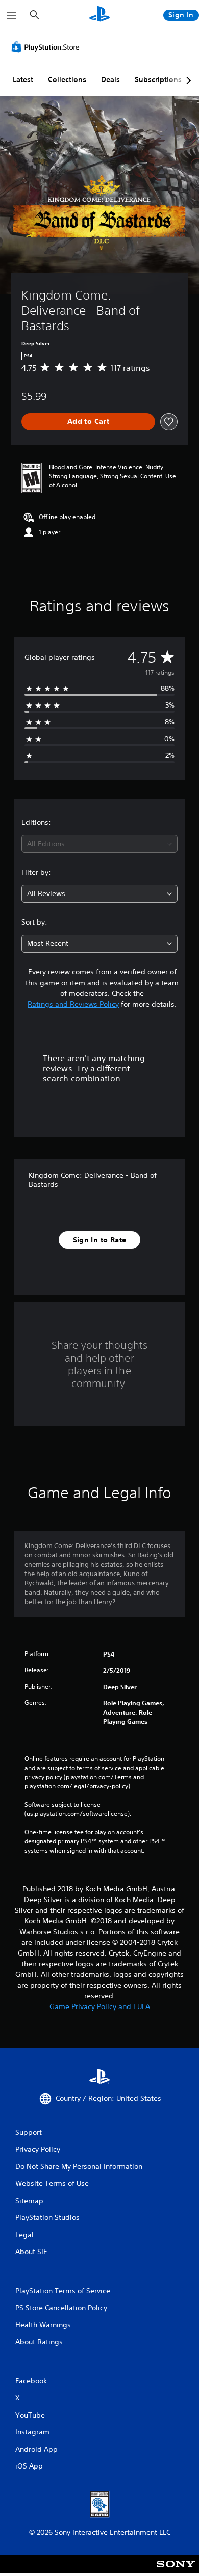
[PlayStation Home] (99, 15)
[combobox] (99, 844)
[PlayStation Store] (47, 47)
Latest (23, 79)
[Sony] (176, 2571)
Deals (110, 79)
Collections (67, 79)
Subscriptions (158, 79)
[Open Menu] (12, 15)
